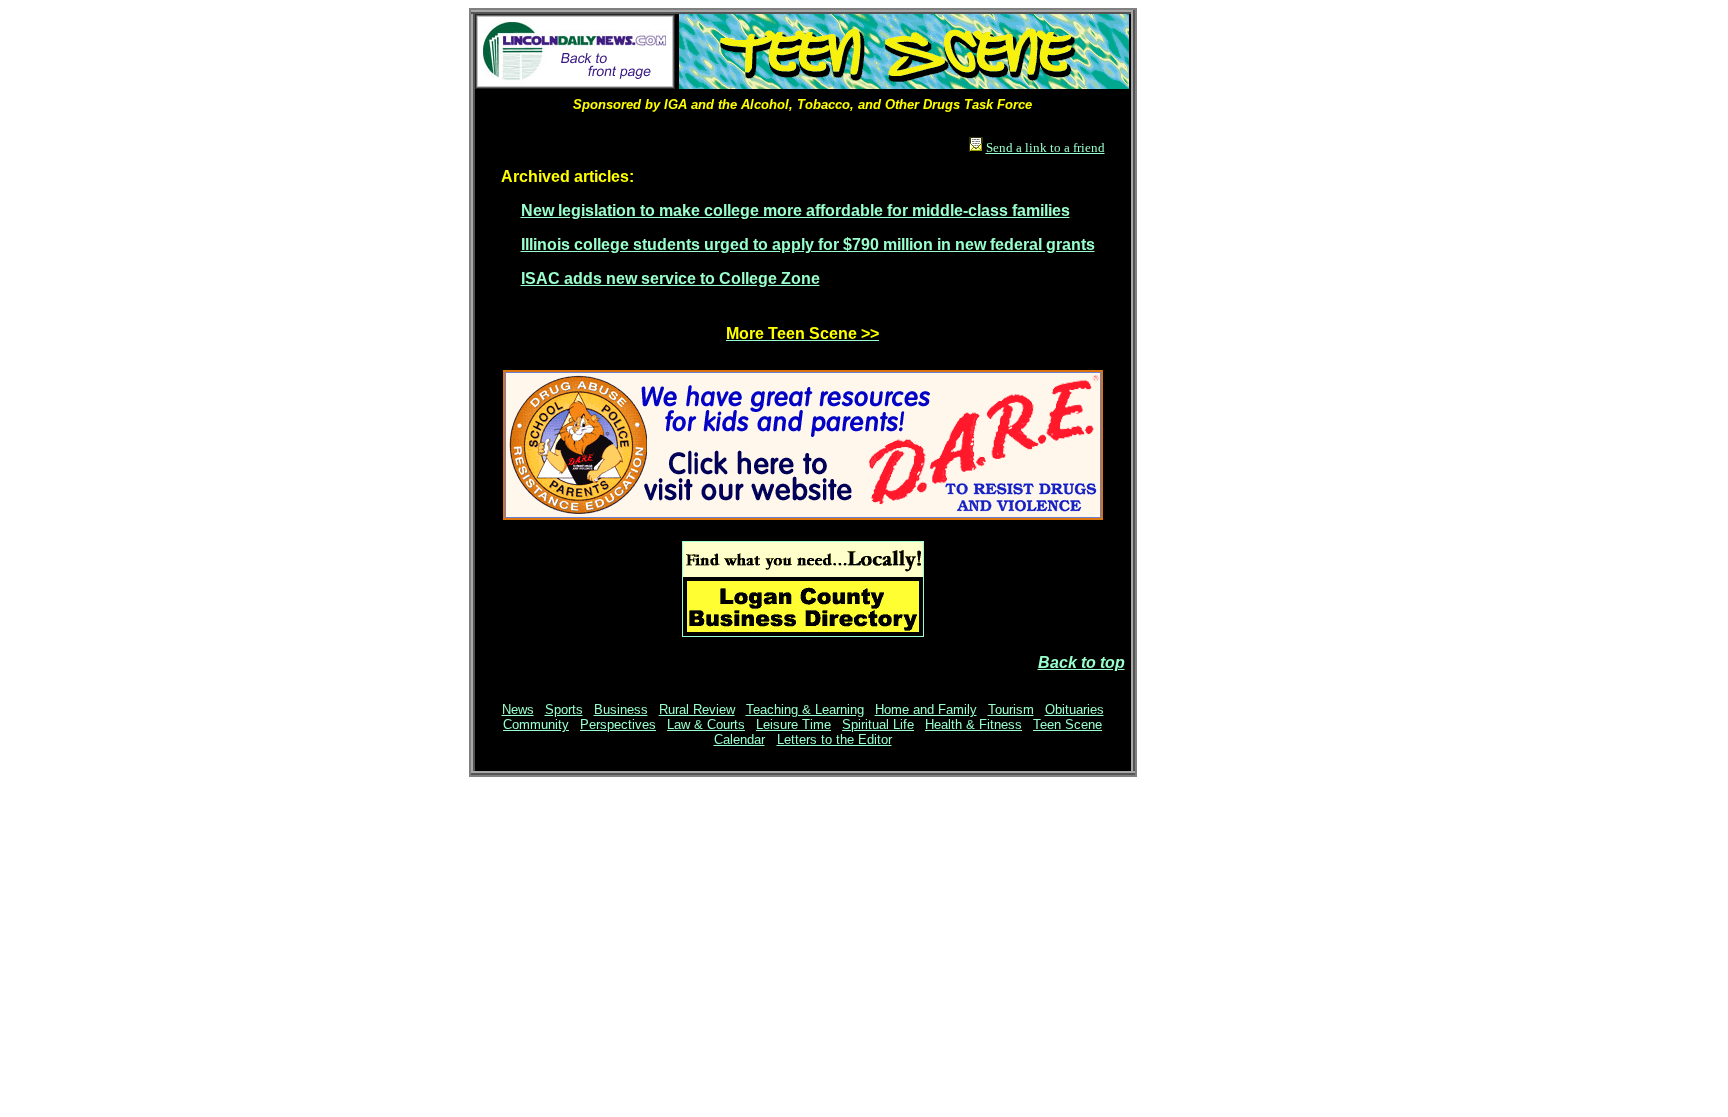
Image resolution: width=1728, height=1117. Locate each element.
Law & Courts (706, 724)
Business (621, 709)
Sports (564, 709)
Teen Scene (1067, 724)
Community (536, 724)
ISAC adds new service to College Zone (670, 278)
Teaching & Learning (805, 709)
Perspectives (618, 724)
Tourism (1011, 709)
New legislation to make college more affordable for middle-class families (795, 210)
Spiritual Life (878, 724)
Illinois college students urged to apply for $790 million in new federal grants (808, 244)
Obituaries (1074, 709)
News (518, 709)
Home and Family (926, 709)
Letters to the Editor (834, 739)
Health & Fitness (973, 724)
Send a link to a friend (1045, 147)
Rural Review (697, 709)
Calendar (739, 739)
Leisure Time (793, 724)
